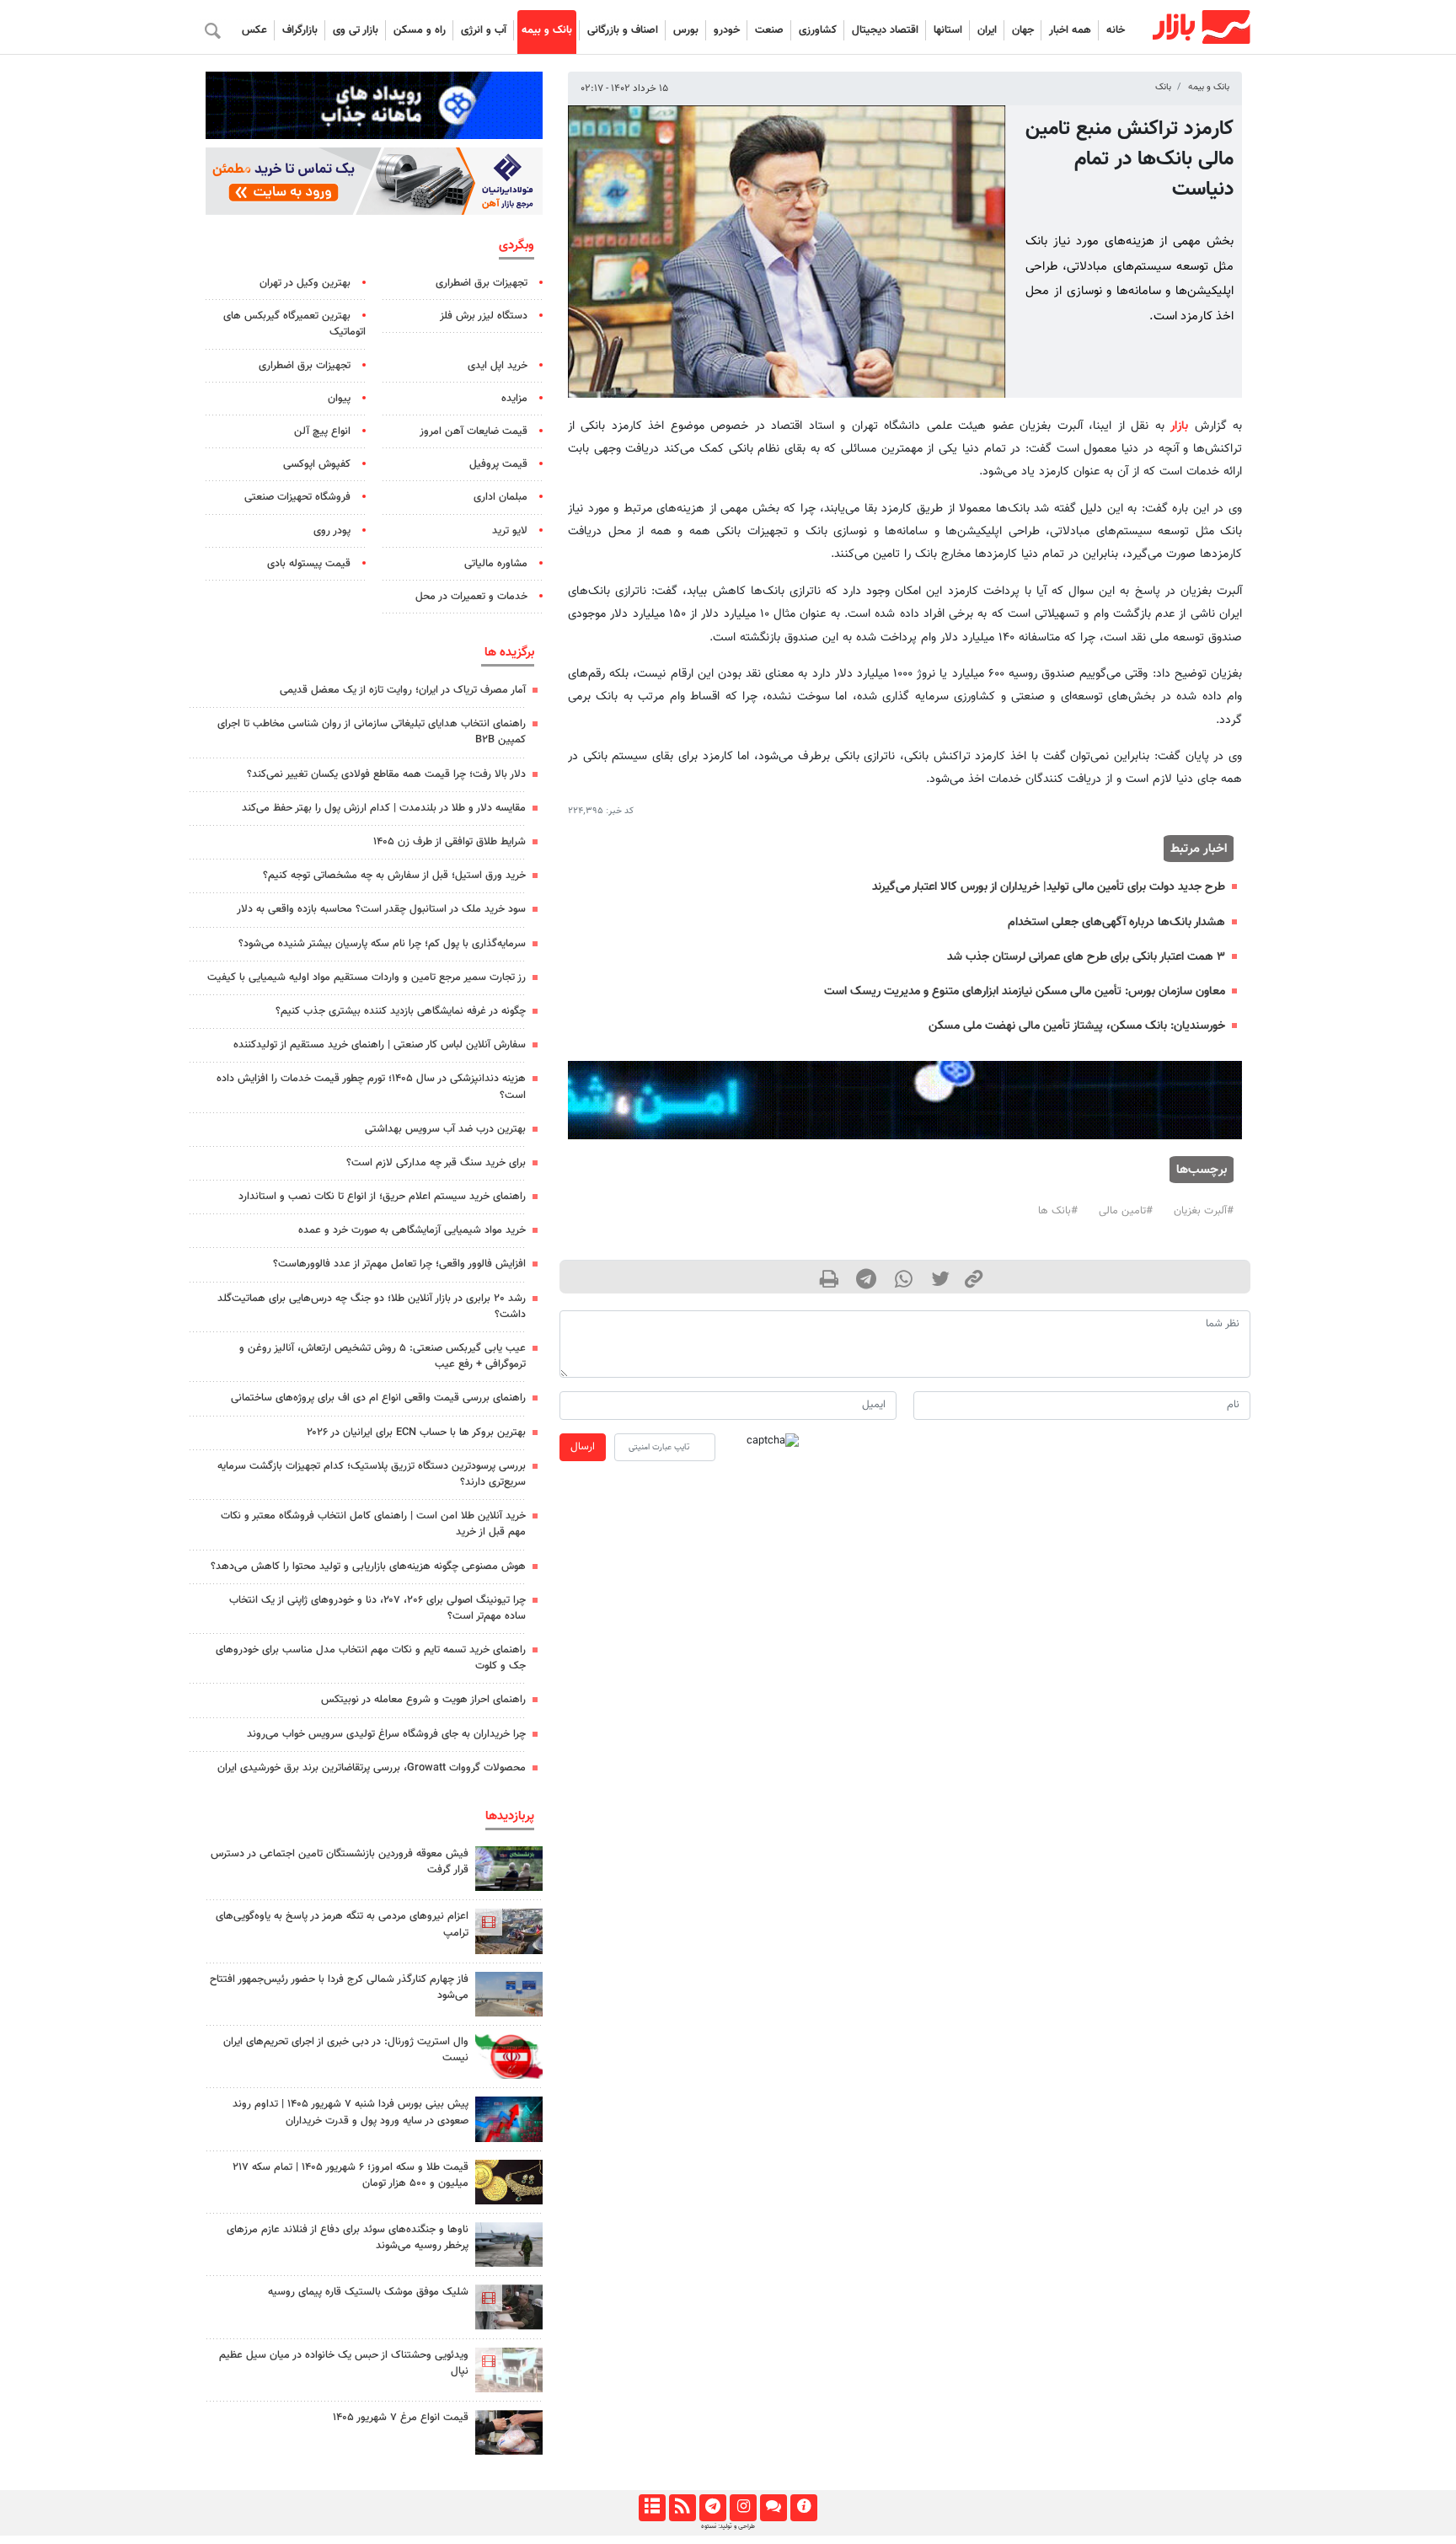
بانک (1163, 87)
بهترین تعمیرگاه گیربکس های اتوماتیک (294, 324)
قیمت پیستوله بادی (309, 564)
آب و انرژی (484, 30)
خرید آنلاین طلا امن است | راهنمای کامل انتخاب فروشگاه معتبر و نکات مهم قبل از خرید (373, 1524)
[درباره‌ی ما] (803, 2508)
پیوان (339, 399)
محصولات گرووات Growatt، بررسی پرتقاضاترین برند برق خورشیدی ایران (372, 1768)
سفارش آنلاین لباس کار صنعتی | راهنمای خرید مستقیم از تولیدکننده (380, 1045)
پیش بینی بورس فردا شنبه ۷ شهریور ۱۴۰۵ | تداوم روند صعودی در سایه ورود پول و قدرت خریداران (351, 2112)
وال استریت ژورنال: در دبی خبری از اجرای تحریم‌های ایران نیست (346, 2050)
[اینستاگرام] (743, 2508)
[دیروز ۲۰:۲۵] (509, 2244)
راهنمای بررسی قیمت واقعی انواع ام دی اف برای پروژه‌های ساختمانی (378, 1398)
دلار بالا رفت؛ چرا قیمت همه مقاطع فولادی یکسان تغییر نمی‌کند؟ (386, 774)
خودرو (727, 30)
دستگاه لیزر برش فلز (484, 316)
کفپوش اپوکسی (317, 464)
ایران (987, 30)
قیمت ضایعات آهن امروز (474, 431)
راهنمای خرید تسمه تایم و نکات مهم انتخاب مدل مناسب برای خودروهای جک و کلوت (371, 1658)
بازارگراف (300, 30)
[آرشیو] (652, 2508)
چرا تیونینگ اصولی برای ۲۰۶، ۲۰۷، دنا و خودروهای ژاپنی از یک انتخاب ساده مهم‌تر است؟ (377, 1608)
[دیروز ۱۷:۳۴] (509, 2370)
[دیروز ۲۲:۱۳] (509, 1994)
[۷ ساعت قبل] (509, 2432)
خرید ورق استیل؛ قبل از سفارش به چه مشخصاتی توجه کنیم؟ (394, 876)
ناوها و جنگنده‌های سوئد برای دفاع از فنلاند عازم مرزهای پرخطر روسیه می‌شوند (348, 2238)
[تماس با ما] (773, 2508)
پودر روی (332, 531)
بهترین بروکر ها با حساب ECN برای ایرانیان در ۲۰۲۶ (416, 1433)
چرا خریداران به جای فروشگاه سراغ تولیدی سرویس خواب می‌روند (386, 1734)
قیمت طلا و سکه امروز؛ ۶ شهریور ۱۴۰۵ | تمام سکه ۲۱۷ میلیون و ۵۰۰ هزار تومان (351, 2175)
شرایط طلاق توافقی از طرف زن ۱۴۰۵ (450, 842)
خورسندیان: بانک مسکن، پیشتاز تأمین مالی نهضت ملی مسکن (1077, 1026)
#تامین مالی (1126, 1211)
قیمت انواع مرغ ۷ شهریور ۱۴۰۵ (401, 2418)
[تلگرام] (712, 2508)
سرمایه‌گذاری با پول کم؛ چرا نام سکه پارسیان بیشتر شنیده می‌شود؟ (382, 944)
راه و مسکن (420, 30)
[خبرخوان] (682, 2508)
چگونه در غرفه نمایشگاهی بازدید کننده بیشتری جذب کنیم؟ (401, 1011)
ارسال (583, 1447)
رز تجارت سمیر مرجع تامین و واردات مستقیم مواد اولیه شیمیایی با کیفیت (367, 977)
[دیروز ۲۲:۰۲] (509, 2057)
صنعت (769, 30)
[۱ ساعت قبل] (509, 1869)
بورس (686, 30)
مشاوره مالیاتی (496, 564)
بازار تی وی (356, 30)
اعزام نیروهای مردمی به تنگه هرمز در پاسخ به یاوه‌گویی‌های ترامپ (342, 1924)
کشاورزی (818, 30)
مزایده (514, 399)
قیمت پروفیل (498, 464)
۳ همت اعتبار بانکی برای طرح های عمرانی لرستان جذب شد (1086, 957)
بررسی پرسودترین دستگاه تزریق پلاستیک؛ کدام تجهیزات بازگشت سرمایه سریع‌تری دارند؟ (372, 1474)
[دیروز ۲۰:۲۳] (509, 2307)
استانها (948, 30)
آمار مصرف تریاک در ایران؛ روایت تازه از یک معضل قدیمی (403, 690)
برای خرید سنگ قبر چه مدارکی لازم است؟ (436, 1163)
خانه (1116, 30)
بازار (1179, 426)
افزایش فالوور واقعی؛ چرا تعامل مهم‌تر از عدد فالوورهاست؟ (399, 1264)
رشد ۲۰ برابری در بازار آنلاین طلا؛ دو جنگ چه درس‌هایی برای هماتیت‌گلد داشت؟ (372, 1307)
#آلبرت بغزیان (1204, 1211)
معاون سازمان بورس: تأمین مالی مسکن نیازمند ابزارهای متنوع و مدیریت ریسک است (1025, 991)
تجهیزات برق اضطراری (482, 283)
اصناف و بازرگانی (623, 30)
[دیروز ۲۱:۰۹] (509, 2182)
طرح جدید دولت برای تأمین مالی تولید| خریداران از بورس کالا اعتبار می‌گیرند (1049, 887)
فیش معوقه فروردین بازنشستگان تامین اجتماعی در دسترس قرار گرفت (340, 1862)
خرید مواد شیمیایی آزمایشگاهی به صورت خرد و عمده (412, 1230)
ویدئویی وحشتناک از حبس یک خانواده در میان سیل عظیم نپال (344, 2363)
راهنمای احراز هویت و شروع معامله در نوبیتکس (423, 1700)
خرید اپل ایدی (498, 366)
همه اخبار (1070, 30)
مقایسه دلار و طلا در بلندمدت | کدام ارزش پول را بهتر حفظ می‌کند (384, 808)
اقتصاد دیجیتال (885, 30)
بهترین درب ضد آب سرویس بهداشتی (445, 1129)
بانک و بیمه (547, 30)
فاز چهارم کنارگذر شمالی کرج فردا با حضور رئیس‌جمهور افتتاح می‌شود (339, 1987)
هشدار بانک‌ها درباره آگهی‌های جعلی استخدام (1116, 922)
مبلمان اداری (500, 497)
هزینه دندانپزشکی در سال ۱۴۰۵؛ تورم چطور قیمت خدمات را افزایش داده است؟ (371, 1087)
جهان (1023, 30)
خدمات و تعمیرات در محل (471, 597)
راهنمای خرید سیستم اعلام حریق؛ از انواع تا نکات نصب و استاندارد (382, 1197)
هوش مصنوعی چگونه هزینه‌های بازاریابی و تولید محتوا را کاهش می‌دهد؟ (368, 1567)
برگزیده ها (509, 652)
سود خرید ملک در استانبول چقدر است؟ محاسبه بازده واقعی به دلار (381, 909)
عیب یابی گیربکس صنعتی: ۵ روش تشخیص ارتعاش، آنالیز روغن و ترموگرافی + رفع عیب (383, 1356)
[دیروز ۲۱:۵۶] (509, 2119)
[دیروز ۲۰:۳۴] (509, 1931)
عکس (254, 30)
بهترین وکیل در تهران (305, 283)
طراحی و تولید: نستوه (728, 2526)
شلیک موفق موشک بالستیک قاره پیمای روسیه (368, 2292)
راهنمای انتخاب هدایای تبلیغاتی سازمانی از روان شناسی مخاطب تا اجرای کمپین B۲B (372, 732)
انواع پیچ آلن (322, 431)
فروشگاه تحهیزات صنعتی (297, 497)
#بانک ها (1058, 1211)
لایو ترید (510, 531)
